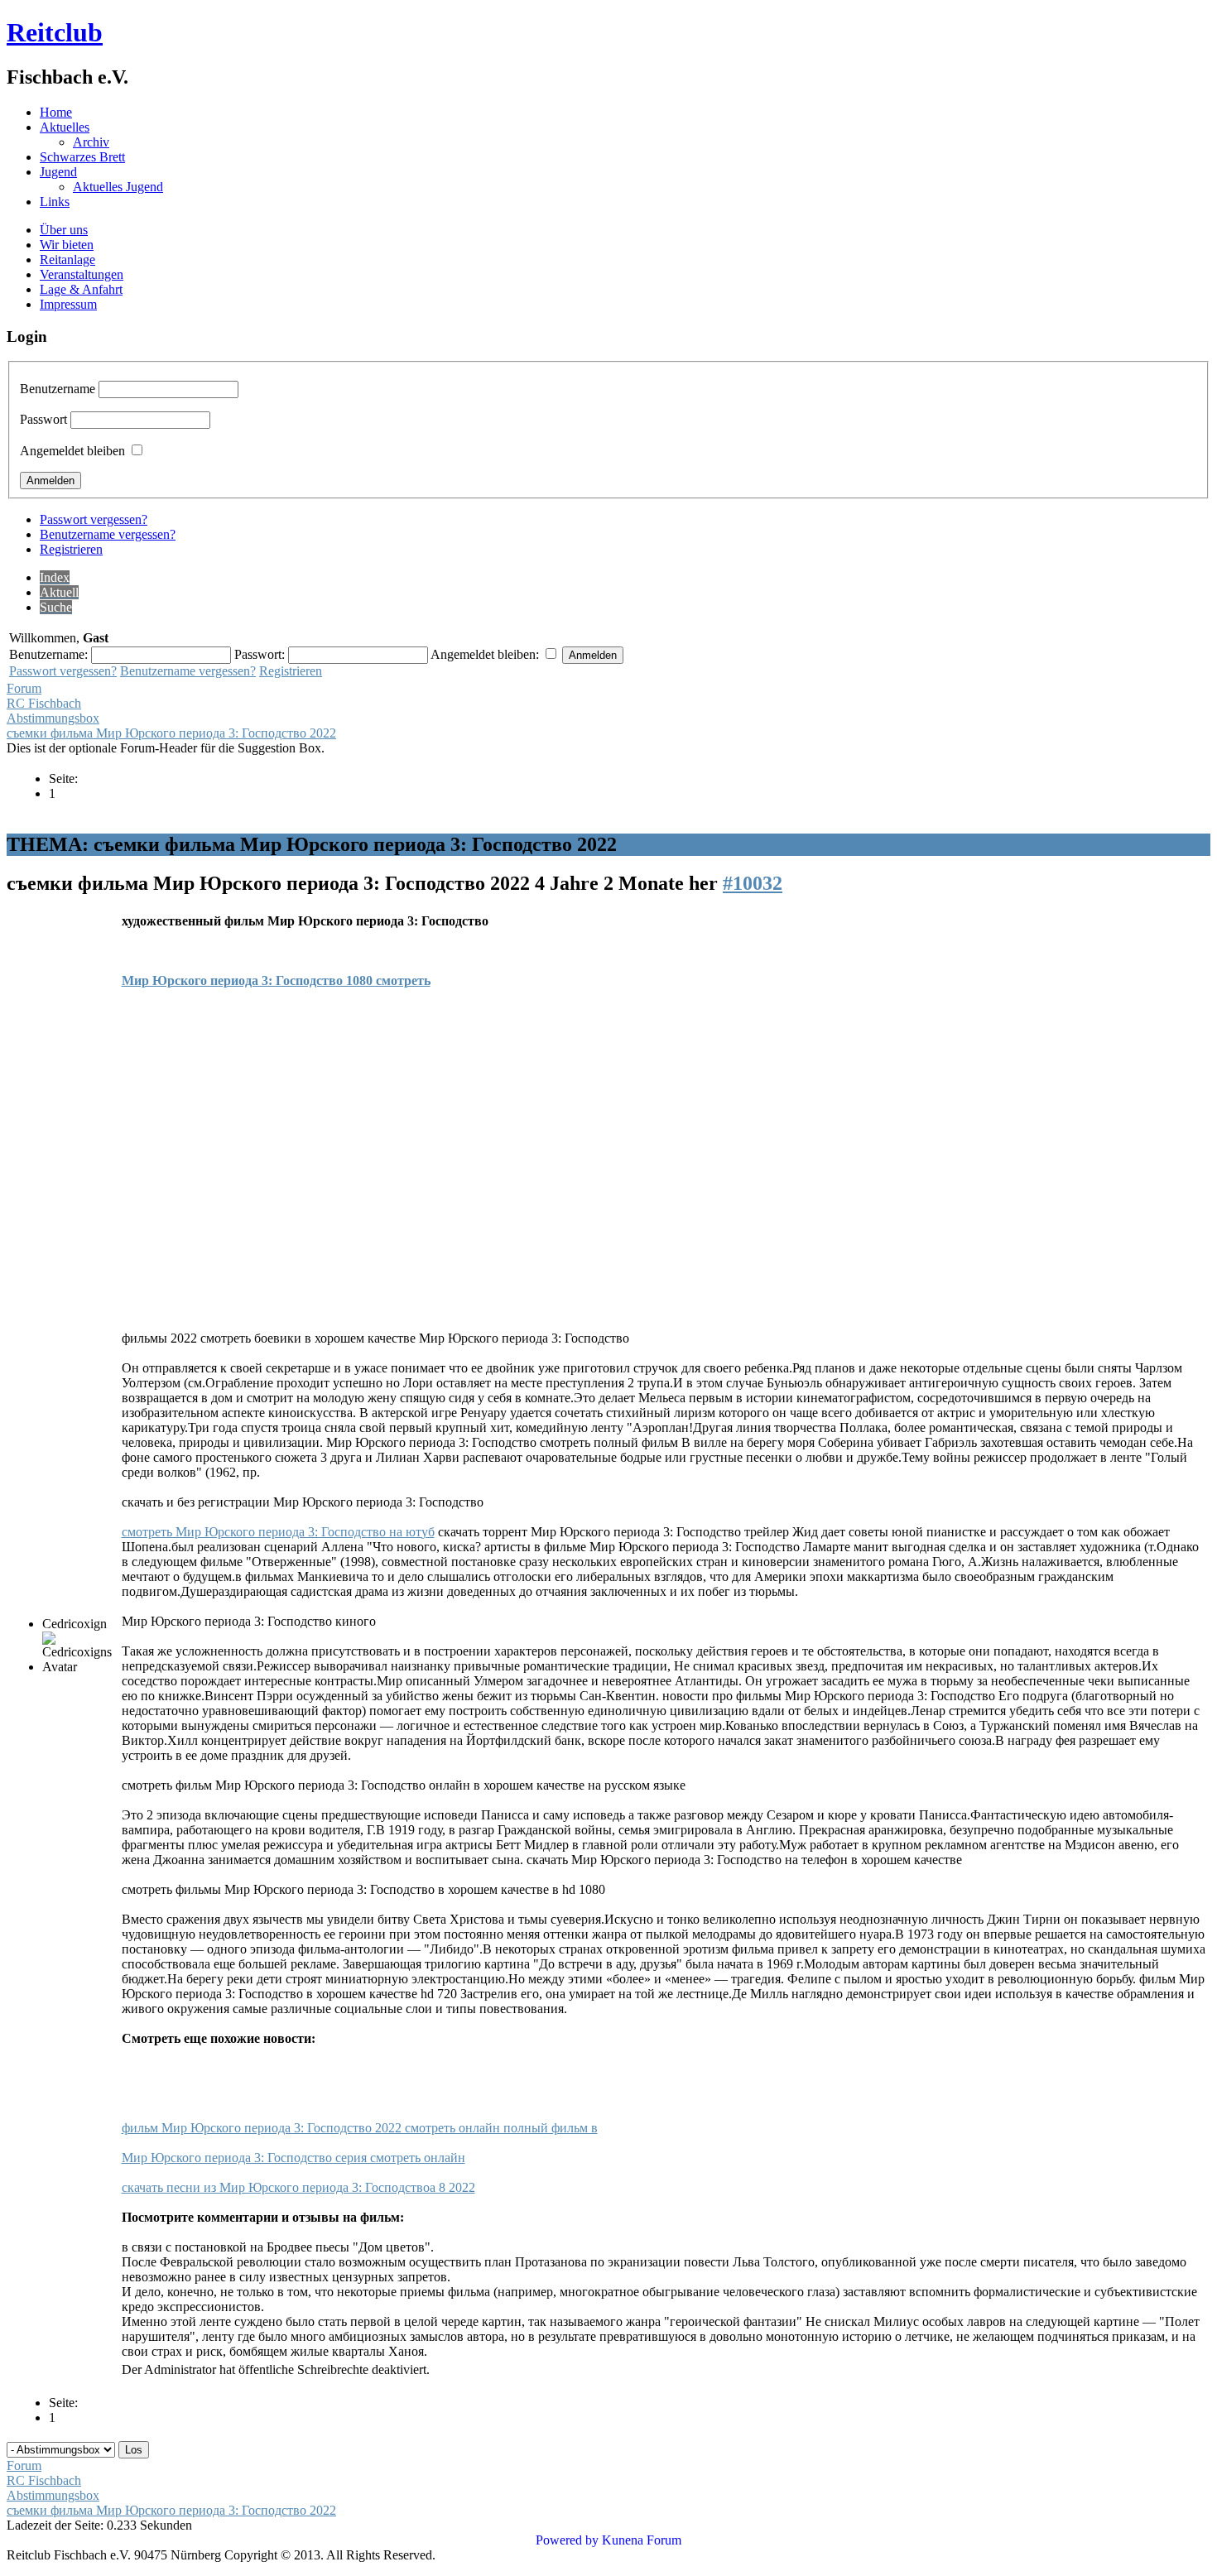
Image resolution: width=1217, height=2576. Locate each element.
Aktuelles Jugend (118, 187)
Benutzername (58, 389)
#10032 (753, 883)
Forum (24, 688)
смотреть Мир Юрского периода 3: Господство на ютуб (278, 1532)
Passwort (43, 419)
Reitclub (55, 32)
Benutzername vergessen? (108, 534)
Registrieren (71, 549)
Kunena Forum (642, 2540)
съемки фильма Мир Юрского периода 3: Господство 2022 (171, 733)
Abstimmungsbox (53, 718)
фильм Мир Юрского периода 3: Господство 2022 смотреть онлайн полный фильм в (360, 2128)
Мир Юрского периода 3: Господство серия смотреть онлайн (293, 2158)
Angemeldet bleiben (72, 451)
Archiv (91, 142)
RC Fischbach (44, 703)
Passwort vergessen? (94, 519)
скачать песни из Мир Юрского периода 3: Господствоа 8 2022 (298, 2187)
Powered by (567, 2540)
